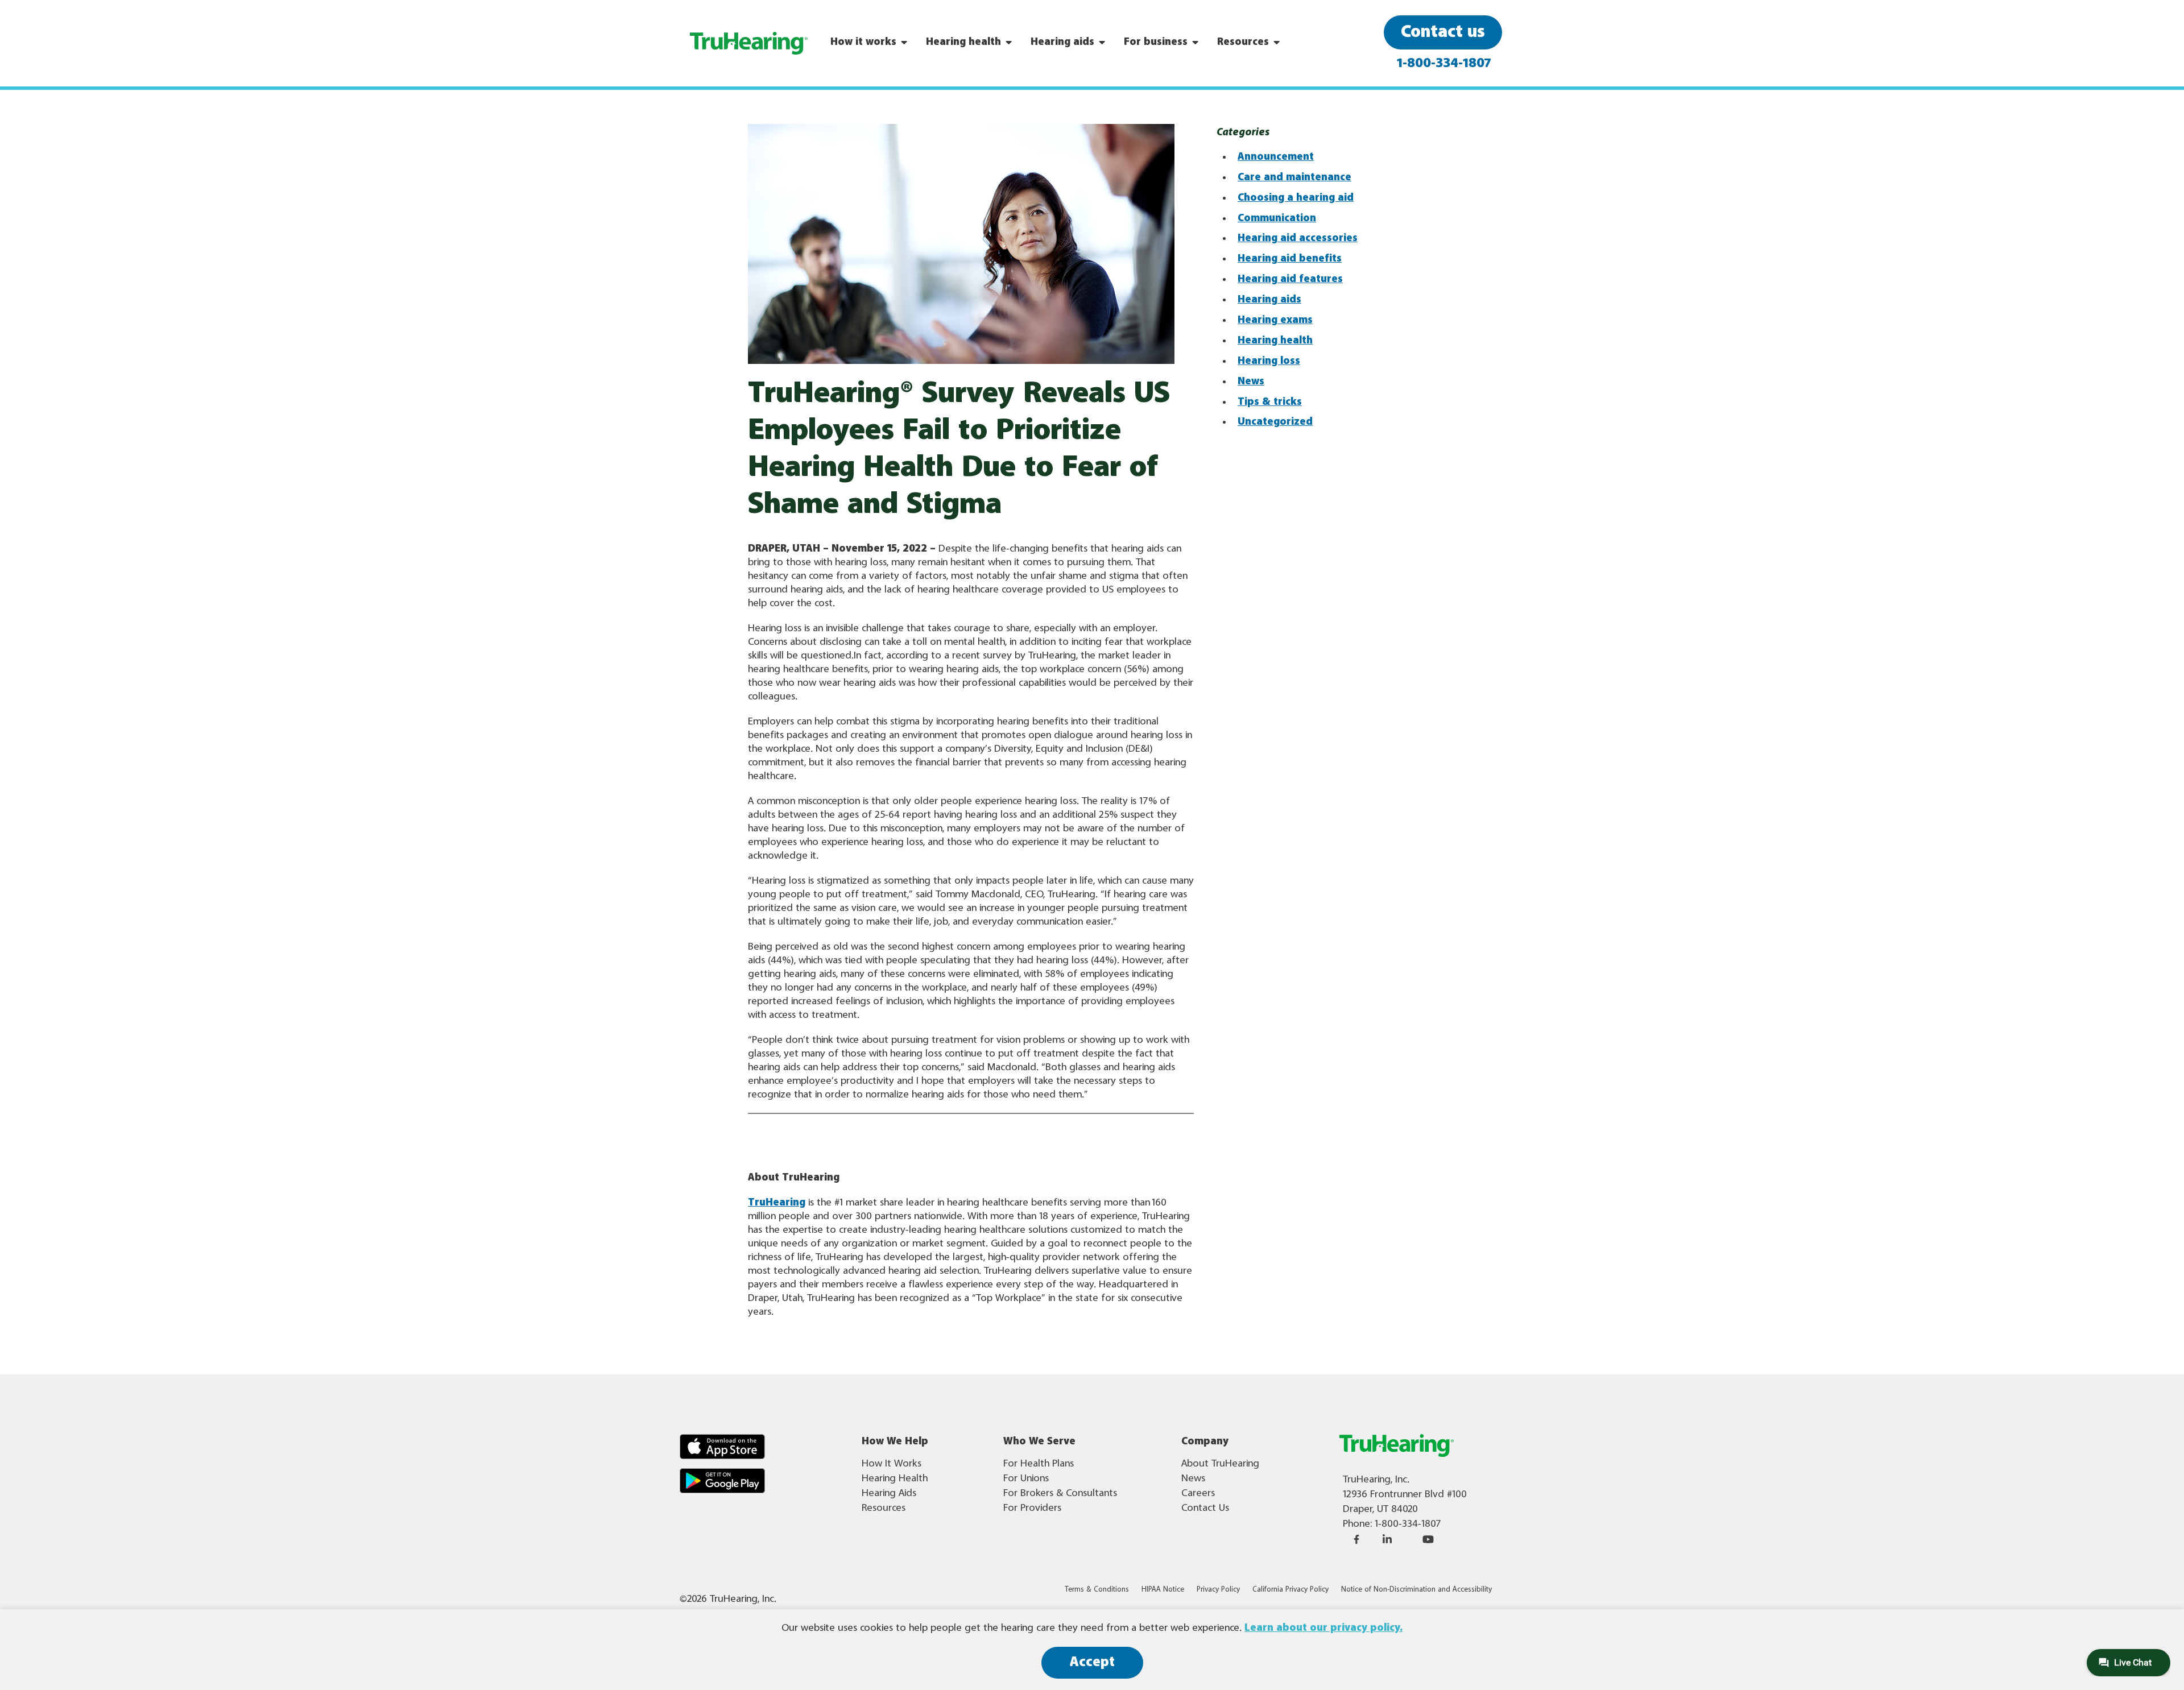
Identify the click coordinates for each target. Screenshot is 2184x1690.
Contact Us (1205, 1508)
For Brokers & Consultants (1060, 1493)
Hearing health (1275, 341)
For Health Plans (1039, 1464)
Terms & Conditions (1097, 1590)
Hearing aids (1269, 300)
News (1251, 382)
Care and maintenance (1294, 177)
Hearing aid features (1290, 279)
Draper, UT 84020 (1380, 1509)
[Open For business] (1196, 42)
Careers (1198, 1493)
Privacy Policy (1218, 1590)
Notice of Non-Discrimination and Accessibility (1416, 1590)
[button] (722, 1447)
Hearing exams (1275, 320)
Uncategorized (1275, 422)
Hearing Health (895, 1478)
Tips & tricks (1270, 402)
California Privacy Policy (1290, 1590)
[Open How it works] (904, 42)
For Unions (1026, 1478)
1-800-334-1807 (1444, 64)
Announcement (1276, 157)
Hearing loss (1269, 361)
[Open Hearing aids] (1102, 42)
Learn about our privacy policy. (1323, 1628)
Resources (884, 1508)
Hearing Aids (889, 1493)
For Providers (1032, 1508)
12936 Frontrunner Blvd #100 (1405, 1494)
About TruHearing (1220, 1464)
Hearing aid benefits (1290, 259)
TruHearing (777, 1203)
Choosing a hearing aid (1296, 198)
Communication (1277, 218)
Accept (1092, 1662)
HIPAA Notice (1163, 1590)
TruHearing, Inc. (1376, 1480)
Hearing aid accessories (1298, 238)
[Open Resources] (1277, 42)
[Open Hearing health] (1009, 42)
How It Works (892, 1464)
